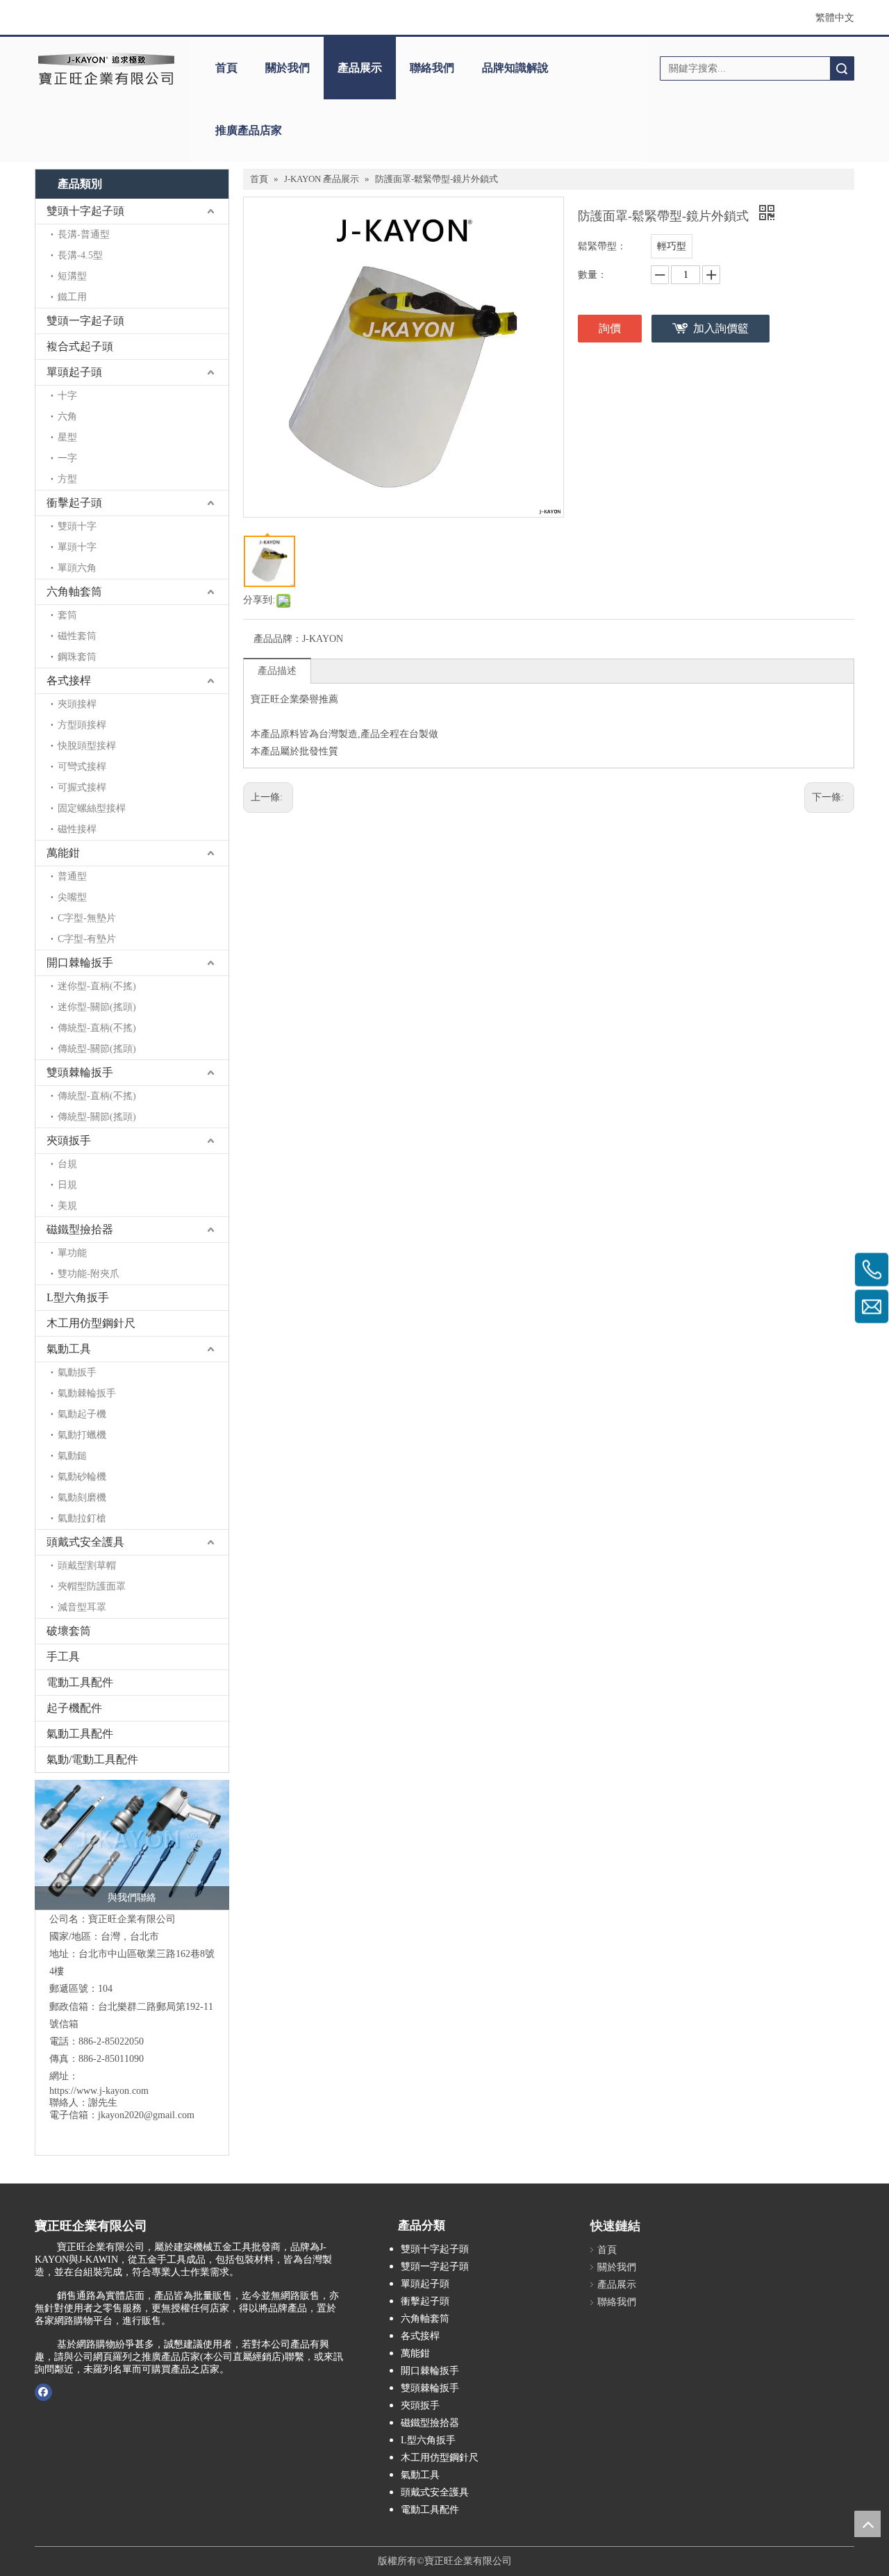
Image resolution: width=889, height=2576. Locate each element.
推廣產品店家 (249, 130)
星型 (67, 437)
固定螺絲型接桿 (92, 808)
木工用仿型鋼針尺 (91, 1323)
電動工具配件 (80, 1682)
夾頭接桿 (77, 704)
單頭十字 (77, 547)
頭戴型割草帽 (87, 1566)
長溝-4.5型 (80, 255)
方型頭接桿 (82, 725)
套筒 (67, 615)
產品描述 (277, 671)
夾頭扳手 (69, 1140)
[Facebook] (43, 2392)
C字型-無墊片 (87, 918)
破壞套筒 (69, 1631)
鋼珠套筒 (77, 657)
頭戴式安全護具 (85, 1542)
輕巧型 (672, 246)
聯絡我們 (432, 68)
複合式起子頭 (80, 346)
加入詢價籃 (721, 328)
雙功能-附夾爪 (89, 1274)
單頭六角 (77, 568)
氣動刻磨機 (82, 1497)
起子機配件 (74, 1708)
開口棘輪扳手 (80, 963)
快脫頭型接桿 (87, 746)
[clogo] (106, 68)
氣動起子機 (82, 1414)
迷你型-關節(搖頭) (97, 1007)
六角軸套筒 (74, 592)
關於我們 (288, 68)
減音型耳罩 (82, 1607)
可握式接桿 (82, 787)
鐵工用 (72, 297)
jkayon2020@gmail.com (146, 2115)
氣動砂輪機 (82, 1477)
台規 (67, 1164)
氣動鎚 (72, 1456)
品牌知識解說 (515, 68)
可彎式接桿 (82, 767)
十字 (67, 396)
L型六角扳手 (78, 1297)
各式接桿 (69, 680)
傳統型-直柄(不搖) (97, 1028)
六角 (67, 416)
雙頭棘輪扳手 (80, 1072)
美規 (67, 1206)
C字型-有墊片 (87, 939)
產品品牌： (278, 639)
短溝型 (72, 276)
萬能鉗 (63, 853)
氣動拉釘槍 (82, 1518)
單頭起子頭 (74, 372)
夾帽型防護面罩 (92, 1586)
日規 (67, 1185)
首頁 (226, 68)
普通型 (72, 876)
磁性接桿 (77, 829)
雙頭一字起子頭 (85, 321)
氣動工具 (69, 1349)
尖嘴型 (72, 897)
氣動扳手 (77, 1372)
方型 (67, 479)
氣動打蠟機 (82, 1435)
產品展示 (360, 68)
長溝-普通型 (84, 234)
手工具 (63, 1657)
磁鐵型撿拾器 (80, 1229)
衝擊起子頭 (74, 503)
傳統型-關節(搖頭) (97, 1049)
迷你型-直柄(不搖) (97, 986)
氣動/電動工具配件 (92, 1759)
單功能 (72, 1253)
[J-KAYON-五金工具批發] (132, 1845)
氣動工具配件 (80, 1734)
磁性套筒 (77, 636)
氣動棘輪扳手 (87, 1393)
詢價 (610, 328)
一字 (67, 458)
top (867, 2524)
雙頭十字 (77, 526)
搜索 (842, 68)
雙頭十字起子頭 (85, 211)
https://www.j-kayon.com (99, 2091)
